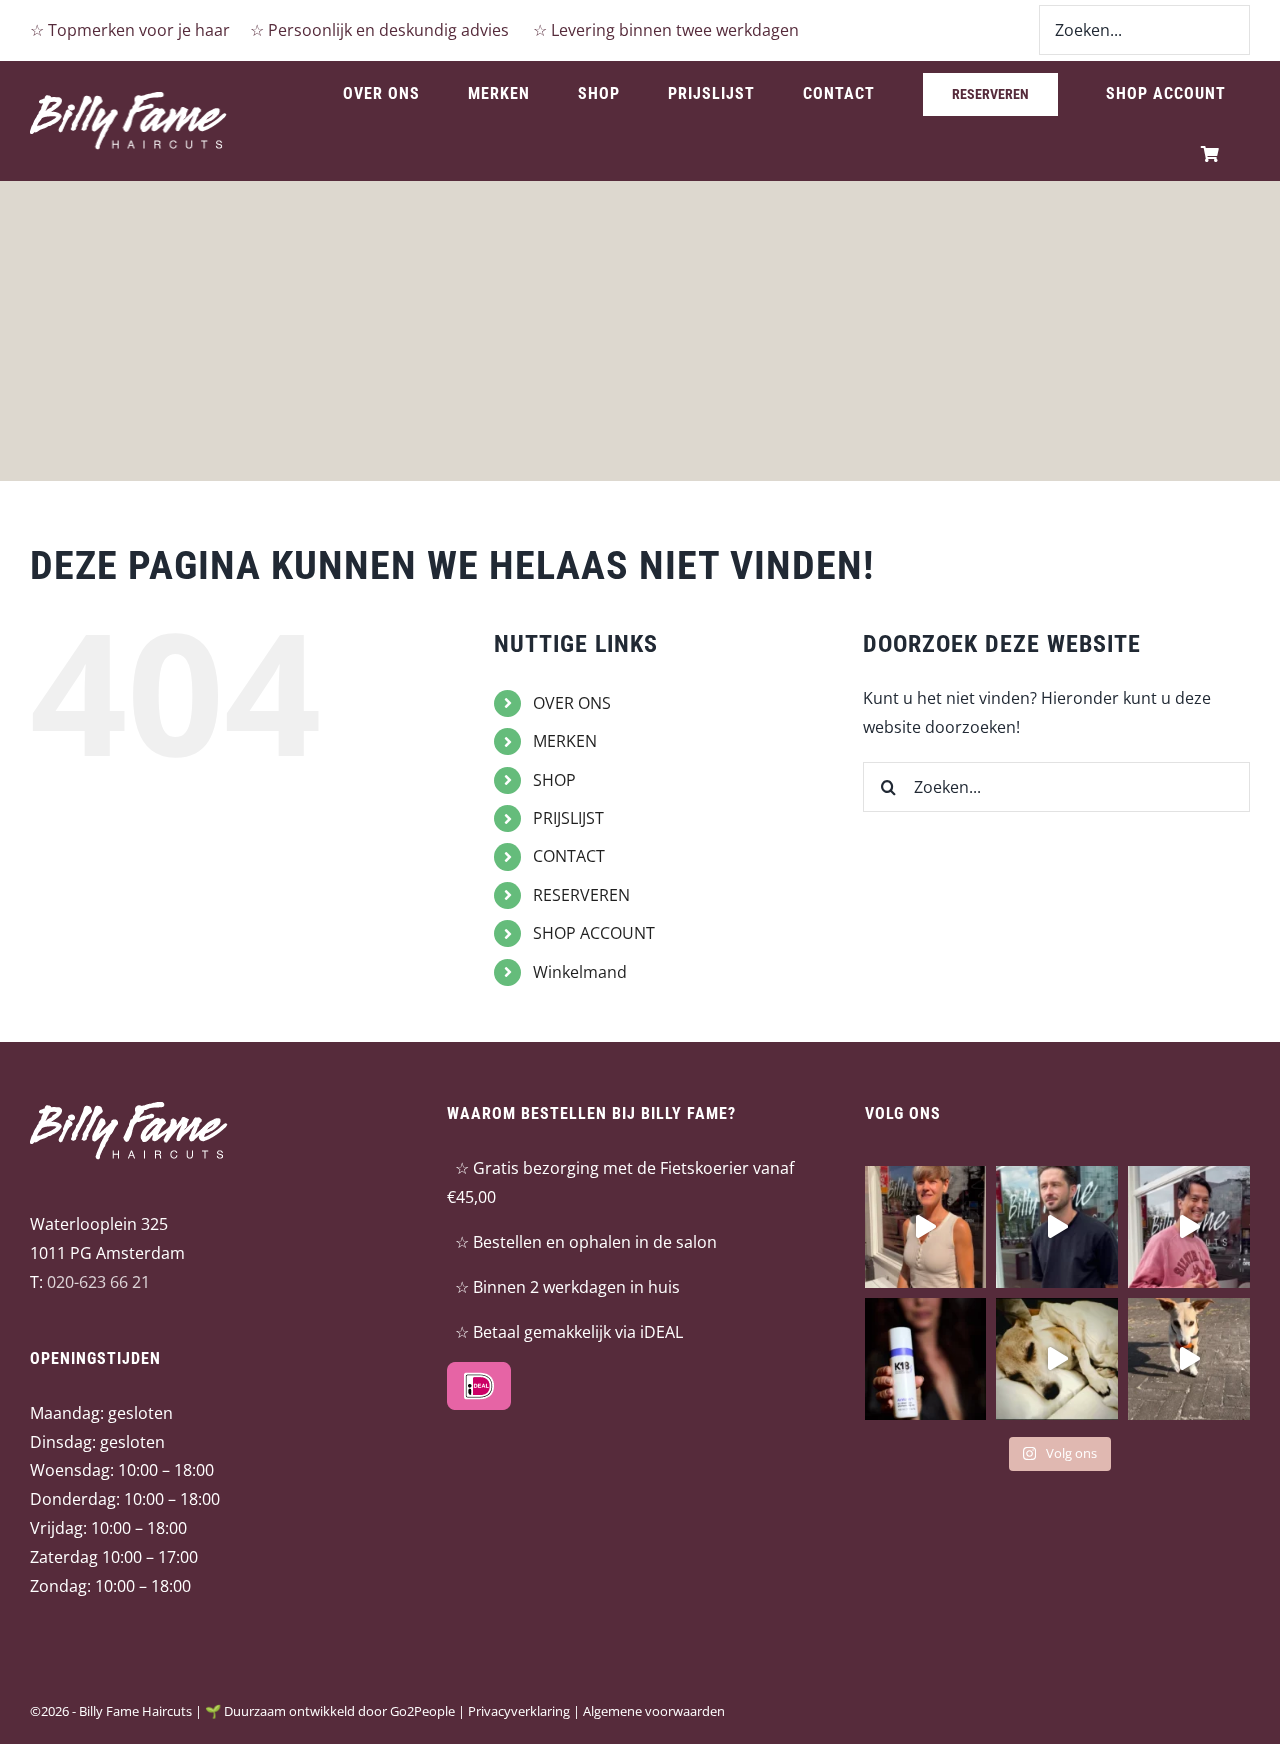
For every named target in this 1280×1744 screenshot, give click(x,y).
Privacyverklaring (519, 1711)
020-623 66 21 (98, 1282)
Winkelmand (580, 972)
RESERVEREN (581, 895)
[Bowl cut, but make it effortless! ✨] (926, 1227)
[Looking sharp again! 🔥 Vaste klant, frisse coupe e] (1057, 1227)
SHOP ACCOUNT (594, 933)
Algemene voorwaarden (654, 1711)
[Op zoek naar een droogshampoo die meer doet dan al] (926, 1359)
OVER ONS (572, 703)
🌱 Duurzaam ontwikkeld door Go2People (330, 1711)
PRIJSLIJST (568, 818)
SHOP (554, 780)
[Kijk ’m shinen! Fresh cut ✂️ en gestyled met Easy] (1189, 1227)
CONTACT (569, 856)
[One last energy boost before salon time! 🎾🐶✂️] (1189, 1359)
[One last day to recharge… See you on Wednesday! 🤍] (1057, 1359)
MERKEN (565, 741)
